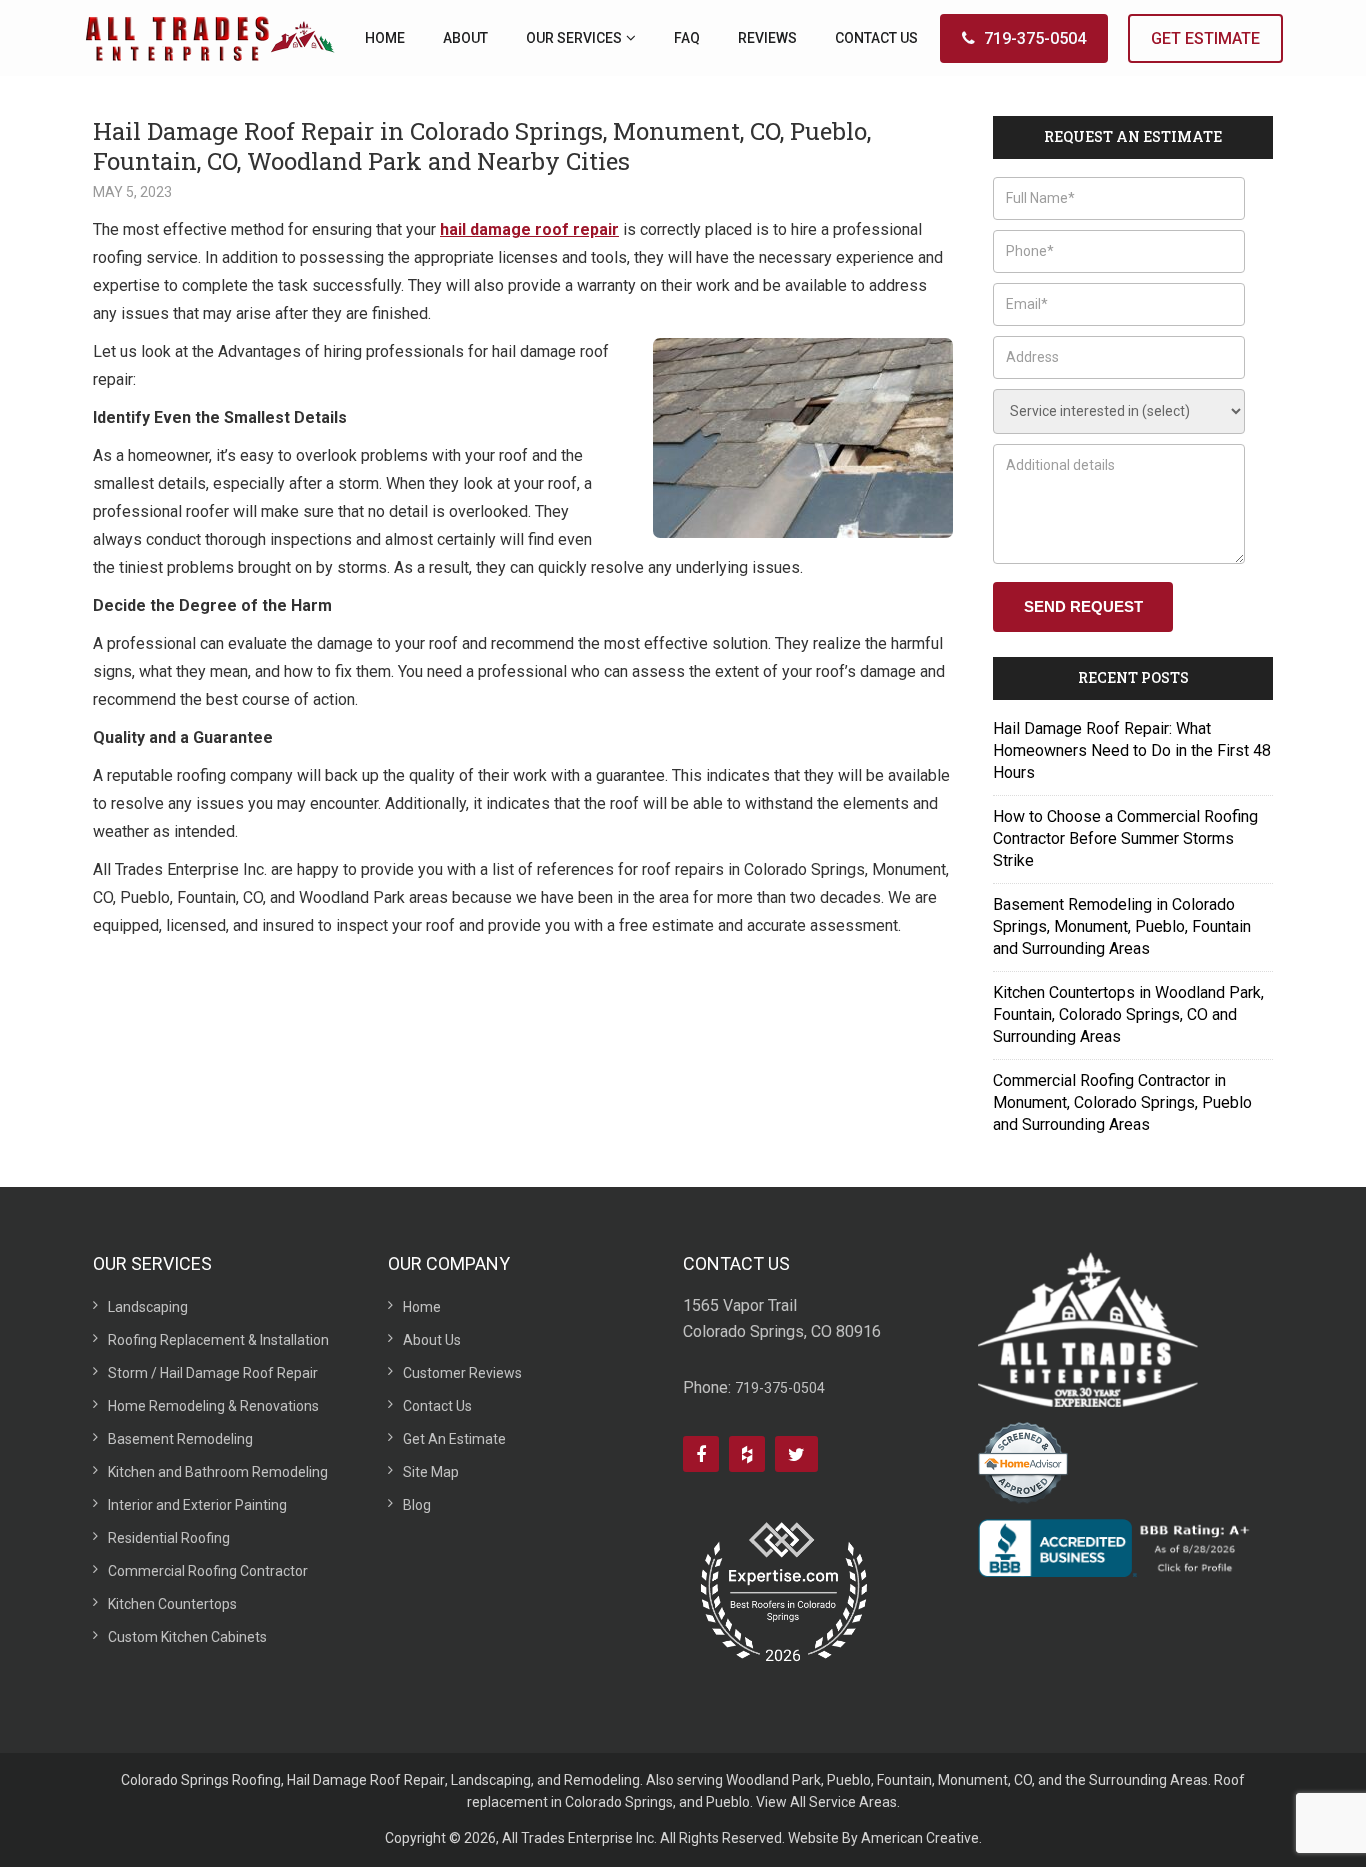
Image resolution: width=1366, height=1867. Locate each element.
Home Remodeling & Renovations (213, 1406)
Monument (973, 1780)
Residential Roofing (169, 1538)
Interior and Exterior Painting (197, 1505)
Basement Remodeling (180, 1439)
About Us (432, 1340)
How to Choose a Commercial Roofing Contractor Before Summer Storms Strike (1125, 838)
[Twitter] (796, 1454)
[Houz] (747, 1454)
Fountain (904, 1780)
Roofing (256, 1780)
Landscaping (148, 1307)
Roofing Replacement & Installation (218, 1340)
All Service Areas (843, 1802)
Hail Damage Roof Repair (366, 1780)
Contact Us (437, 1406)
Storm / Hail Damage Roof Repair (213, 1373)
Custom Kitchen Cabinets (187, 1637)
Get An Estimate (454, 1439)
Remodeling (602, 1780)
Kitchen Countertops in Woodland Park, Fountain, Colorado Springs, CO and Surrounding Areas (1128, 1014)
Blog (417, 1505)
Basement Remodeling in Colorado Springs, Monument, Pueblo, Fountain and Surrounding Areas (1122, 926)
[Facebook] (701, 1454)
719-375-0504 (1035, 38)
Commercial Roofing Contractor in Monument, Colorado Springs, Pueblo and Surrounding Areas (1122, 1102)
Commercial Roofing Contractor (208, 1571)
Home (422, 1307)
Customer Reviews (462, 1373)
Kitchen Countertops (172, 1604)
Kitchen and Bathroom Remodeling (218, 1472)
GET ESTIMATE (1205, 38)
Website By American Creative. (885, 1838)
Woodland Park (773, 1780)
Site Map (431, 1472)
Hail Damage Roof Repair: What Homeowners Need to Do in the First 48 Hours (1132, 750)
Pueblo (849, 1780)
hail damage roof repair (529, 229)
